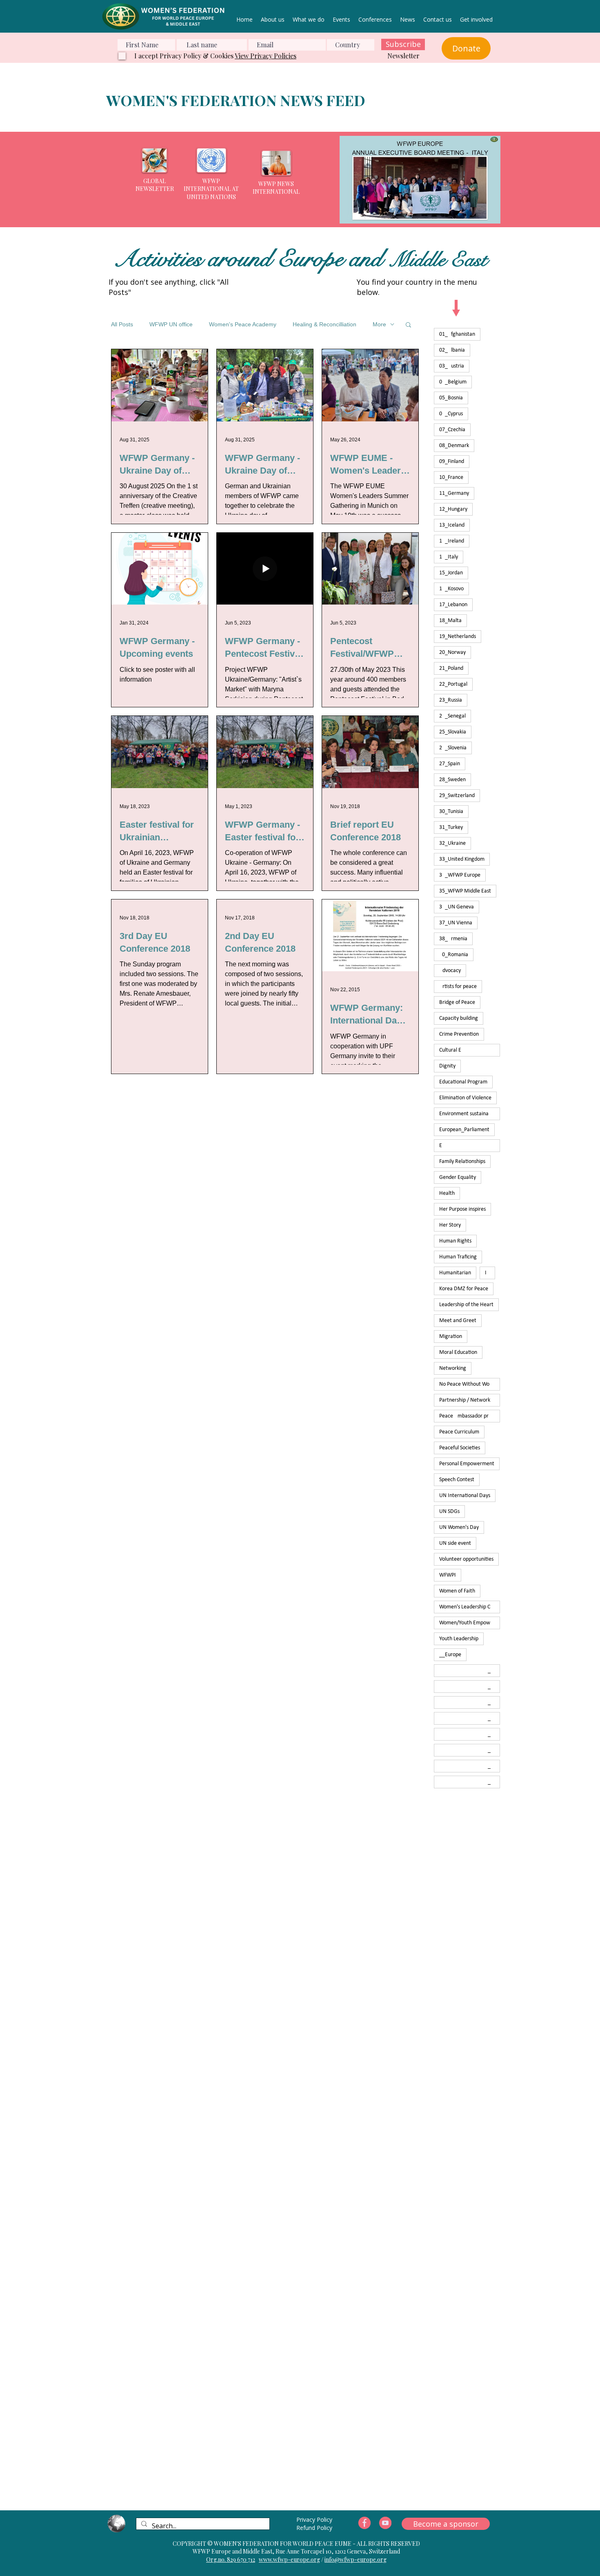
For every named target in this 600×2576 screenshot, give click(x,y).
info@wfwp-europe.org (356, 2559)
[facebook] (364, 2523)
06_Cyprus (451, 414)
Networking (453, 1368)
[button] (420, 180)
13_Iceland (452, 525)
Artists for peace (458, 987)
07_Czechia (452, 430)
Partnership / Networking (468, 1400)
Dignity (447, 1066)
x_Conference (470, 1702)
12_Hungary (453, 509)
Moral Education (458, 1352)
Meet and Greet (458, 1321)
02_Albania (452, 350)
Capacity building (459, 1018)
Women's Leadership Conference (470, 1607)
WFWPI (448, 1575)
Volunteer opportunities (466, 1559)
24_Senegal (452, 716)
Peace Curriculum (459, 1432)
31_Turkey (451, 827)
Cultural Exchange (470, 1050)
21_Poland (451, 668)
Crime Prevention (459, 1034)
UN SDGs (449, 1512)
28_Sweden (452, 780)
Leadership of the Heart (466, 1305)
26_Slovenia (453, 748)
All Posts (122, 324)
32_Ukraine (452, 843)
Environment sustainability (469, 1114)
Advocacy (450, 971)
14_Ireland (452, 541)
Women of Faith (457, 1591)
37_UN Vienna (456, 923)
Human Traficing (458, 1257)
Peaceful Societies (460, 1448)
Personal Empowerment (467, 1464)
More (379, 324)
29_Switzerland (457, 796)
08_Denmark (454, 446)
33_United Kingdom (462, 859)
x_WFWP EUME (470, 1766)
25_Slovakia (453, 732)
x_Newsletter (470, 1718)
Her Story (450, 1225)
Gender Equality (458, 1177)
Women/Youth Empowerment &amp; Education (470, 1623)
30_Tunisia (451, 812)
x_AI (467, 1687)
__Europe (450, 1655)
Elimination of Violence (465, 1098)
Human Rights (455, 1241)
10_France (451, 477)
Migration (451, 1337)
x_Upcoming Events (470, 1750)
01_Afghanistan (457, 334)
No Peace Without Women (469, 1384)
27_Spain (450, 764)
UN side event (455, 1543)
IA (487, 1273)
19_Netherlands (458, 637)
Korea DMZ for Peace (464, 1289)
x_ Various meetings (470, 1671)
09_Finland (452, 462)
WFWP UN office (171, 324)
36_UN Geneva (457, 907)
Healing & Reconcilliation (324, 324)
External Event (470, 1146)
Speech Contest (457, 1480)
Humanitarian (455, 1273)
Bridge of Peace (457, 1002)
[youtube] (385, 2523)
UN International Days (465, 1496)
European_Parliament (464, 1130)
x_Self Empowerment (470, 1734)
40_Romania (454, 955)
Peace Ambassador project (470, 1416)
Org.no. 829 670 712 (231, 2559)
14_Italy (449, 557)
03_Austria (452, 366)
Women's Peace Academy (243, 324)
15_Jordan (451, 573)
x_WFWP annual (470, 1782)
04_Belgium (453, 382)
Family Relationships (462, 1162)
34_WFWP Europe (460, 875)
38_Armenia (453, 939)
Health (447, 1193)
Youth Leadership (459, 1639)
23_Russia (451, 700)
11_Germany (454, 493)
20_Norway (452, 652)
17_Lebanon (453, 605)
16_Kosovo (451, 589)
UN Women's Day (459, 1527)
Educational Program (463, 1082)
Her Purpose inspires (462, 1209)
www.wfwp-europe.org (289, 2559)
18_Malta (450, 621)
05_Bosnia (451, 398)
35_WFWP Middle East (465, 891)
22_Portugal (453, 684)
